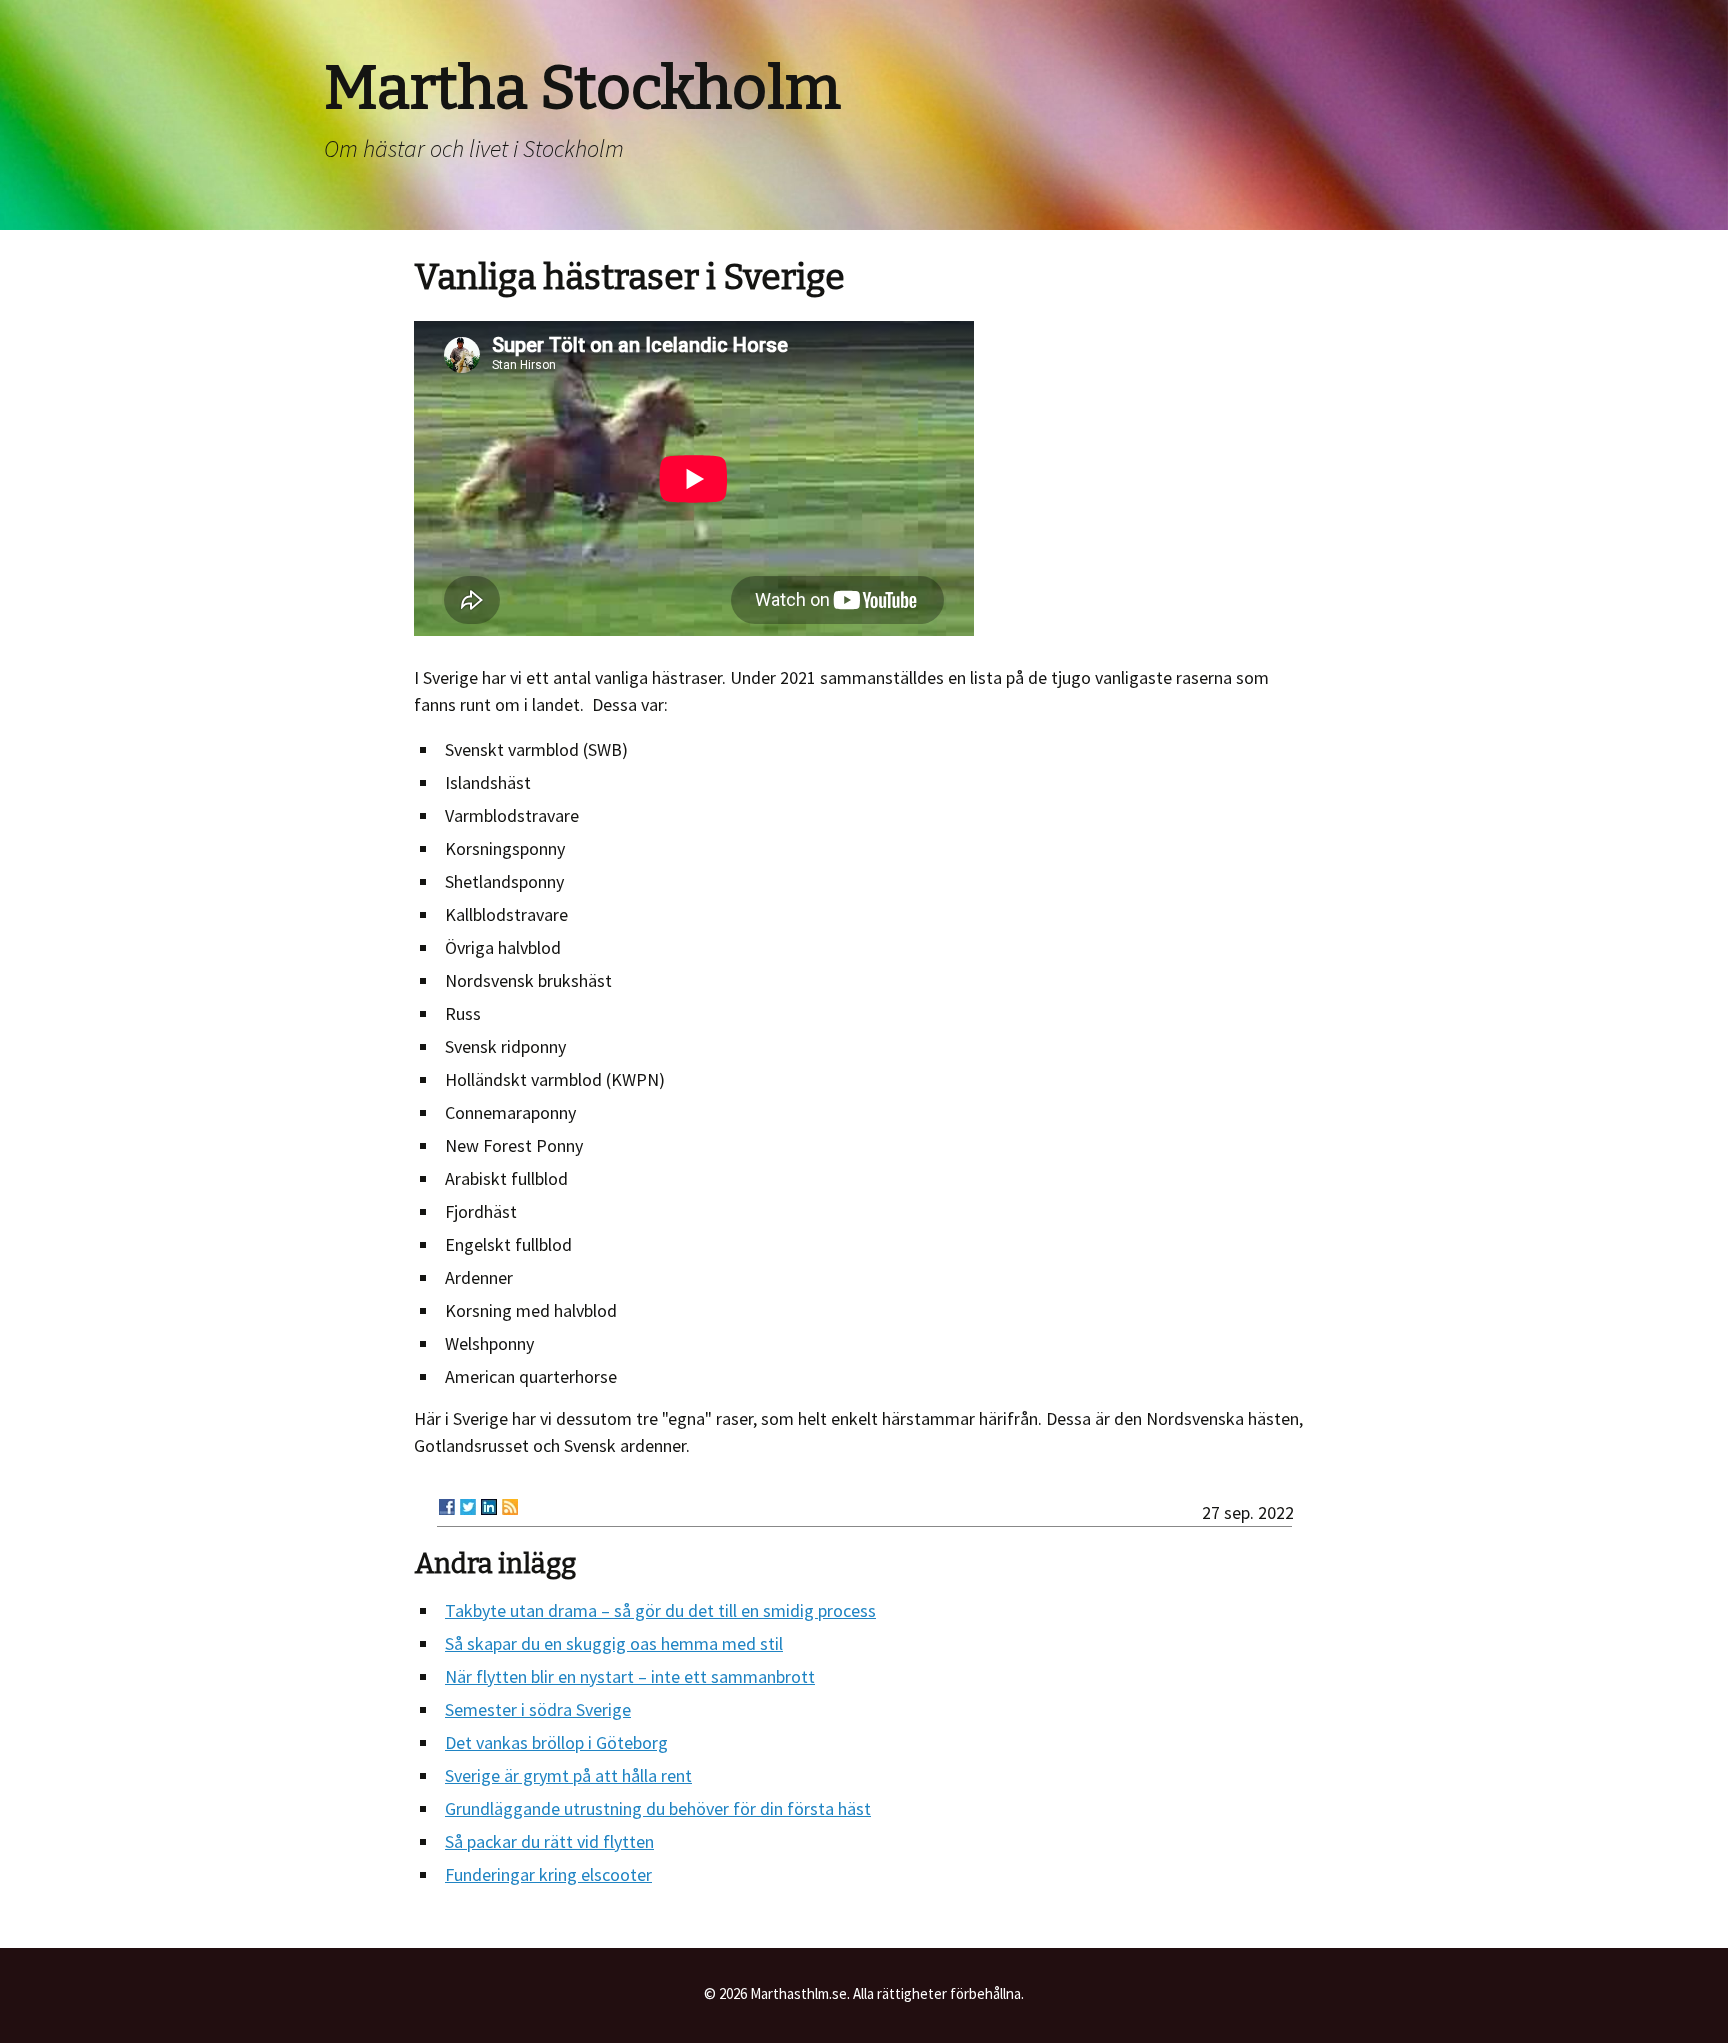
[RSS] (510, 1507)
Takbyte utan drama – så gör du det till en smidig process (660, 1610)
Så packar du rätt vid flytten (549, 1841)
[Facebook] (447, 1507)
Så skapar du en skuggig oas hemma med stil (614, 1643)
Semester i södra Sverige (538, 1709)
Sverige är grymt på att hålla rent (568, 1775)
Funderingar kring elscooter (548, 1874)
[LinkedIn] (489, 1507)
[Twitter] (468, 1507)
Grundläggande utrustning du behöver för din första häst (658, 1808)
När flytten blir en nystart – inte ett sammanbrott (630, 1676)
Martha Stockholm (582, 88)
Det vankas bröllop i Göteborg (556, 1742)
